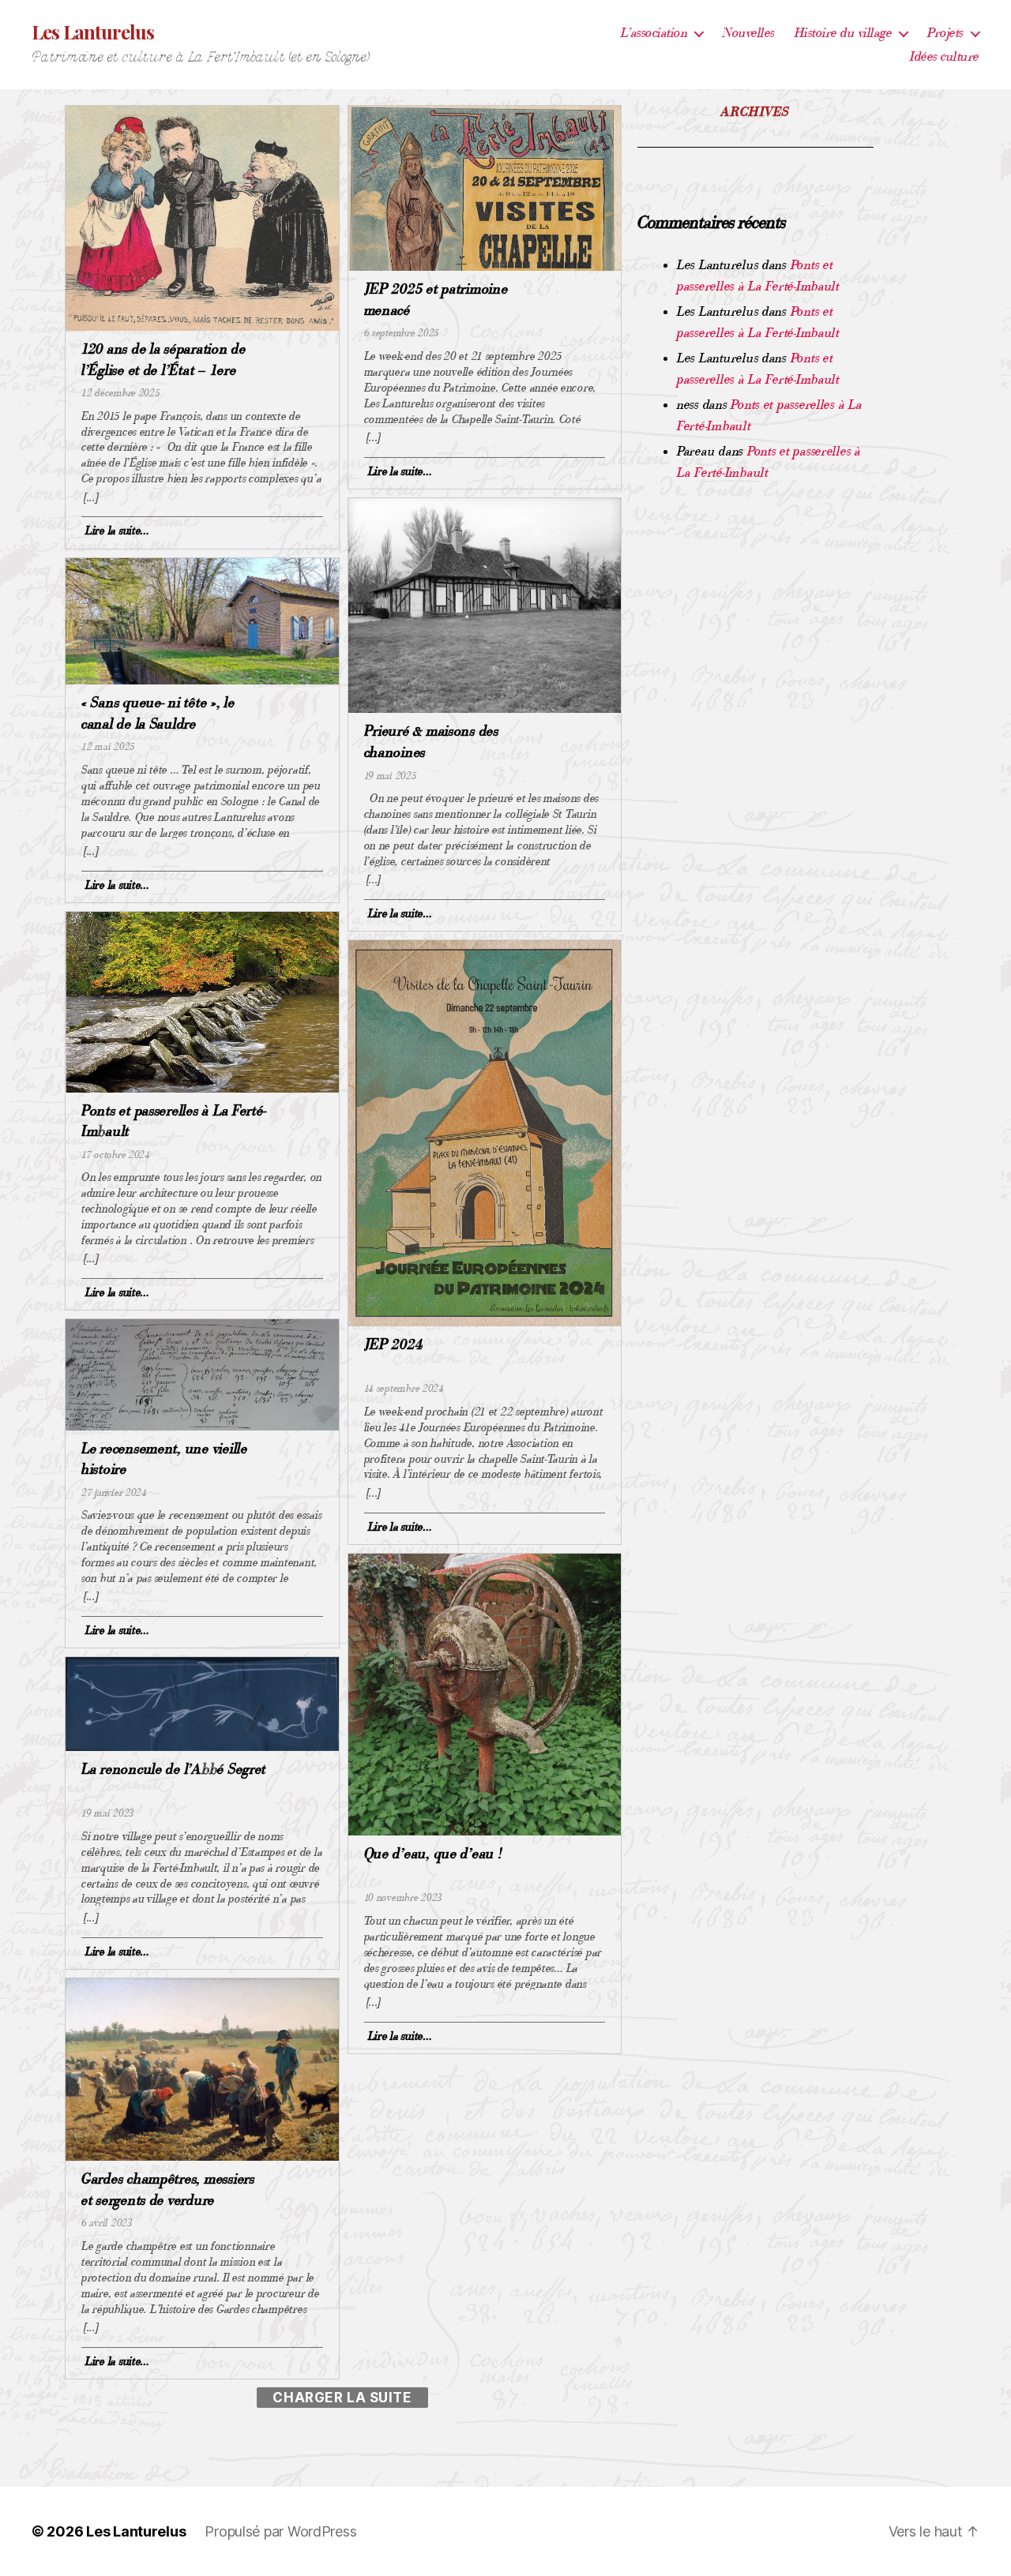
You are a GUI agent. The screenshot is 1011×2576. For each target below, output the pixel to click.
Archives (755, 112)
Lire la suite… (117, 530)
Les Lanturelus (93, 32)
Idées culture (945, 56)
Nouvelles (749, 33)
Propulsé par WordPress (280, 2531)
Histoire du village (844, 33)
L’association (654, 33)
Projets (945, 33)
